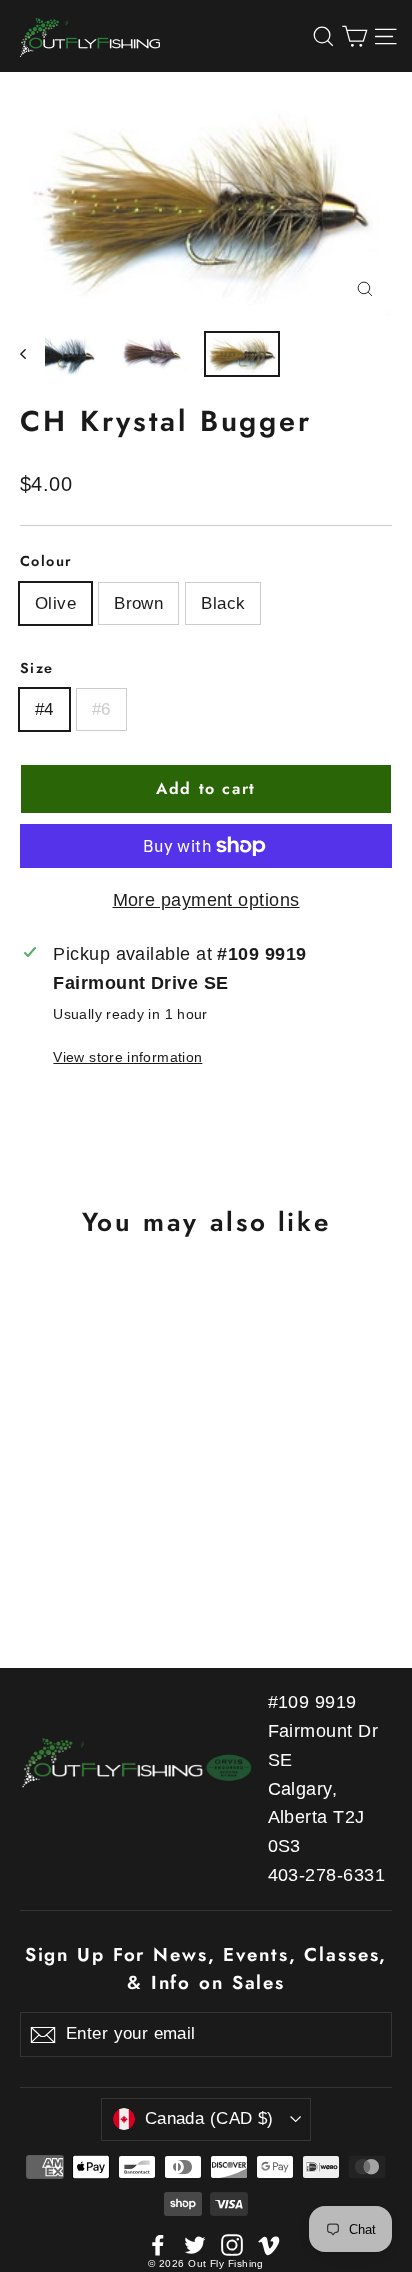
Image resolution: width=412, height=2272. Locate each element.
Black (223, 603)
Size (37, 668)
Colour (46, 561)
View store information (127, 1057)
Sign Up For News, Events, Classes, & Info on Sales (206, 1968)
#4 (44, 709)
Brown (138, 603)
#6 (101, 709)
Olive (55, 603)
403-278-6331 (326, 1875)
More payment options (206, 900)
